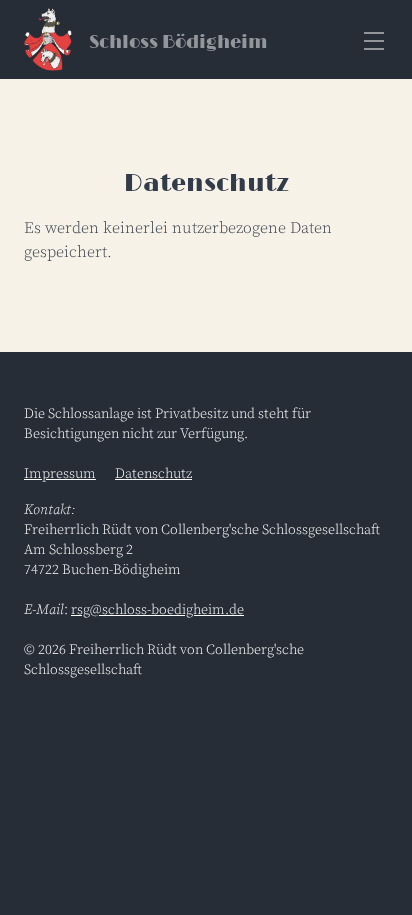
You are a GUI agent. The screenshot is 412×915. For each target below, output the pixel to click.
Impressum (60, 474)
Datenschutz (153, 474)
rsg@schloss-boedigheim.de (157, 610)
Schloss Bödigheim (178, 43)
